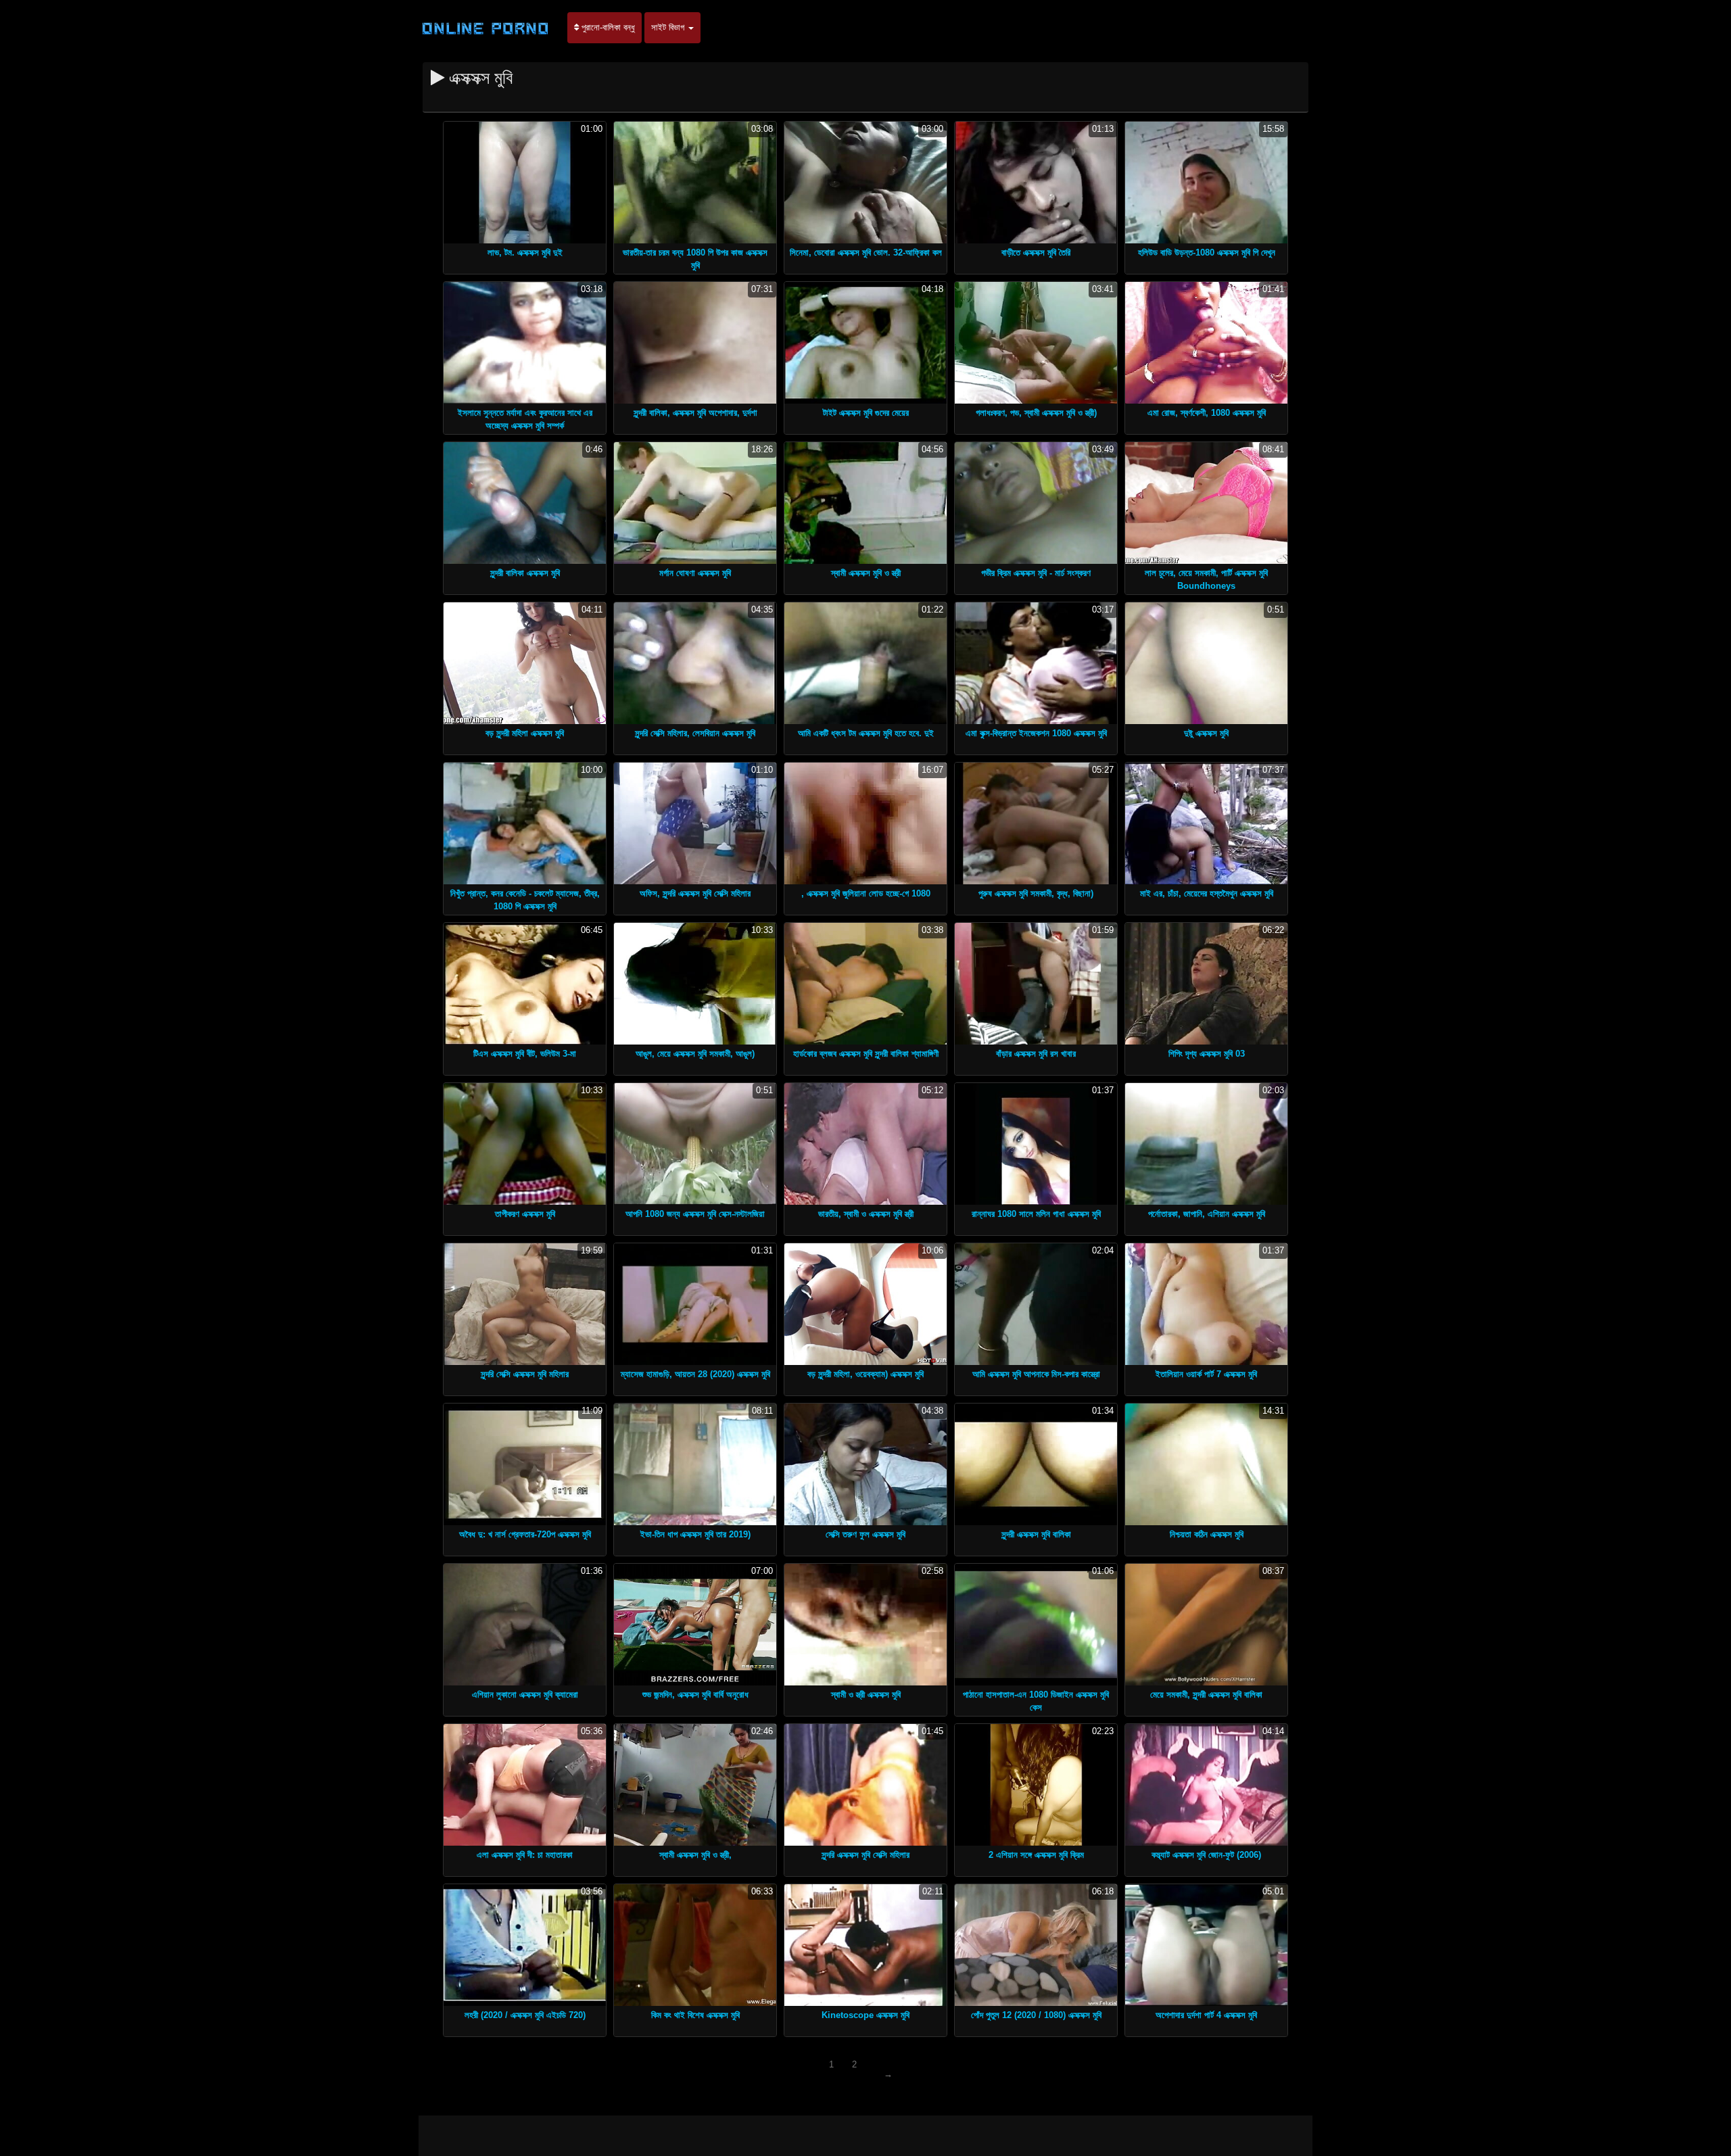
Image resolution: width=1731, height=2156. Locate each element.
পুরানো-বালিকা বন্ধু (607, 27)
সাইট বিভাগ (669, 27)
